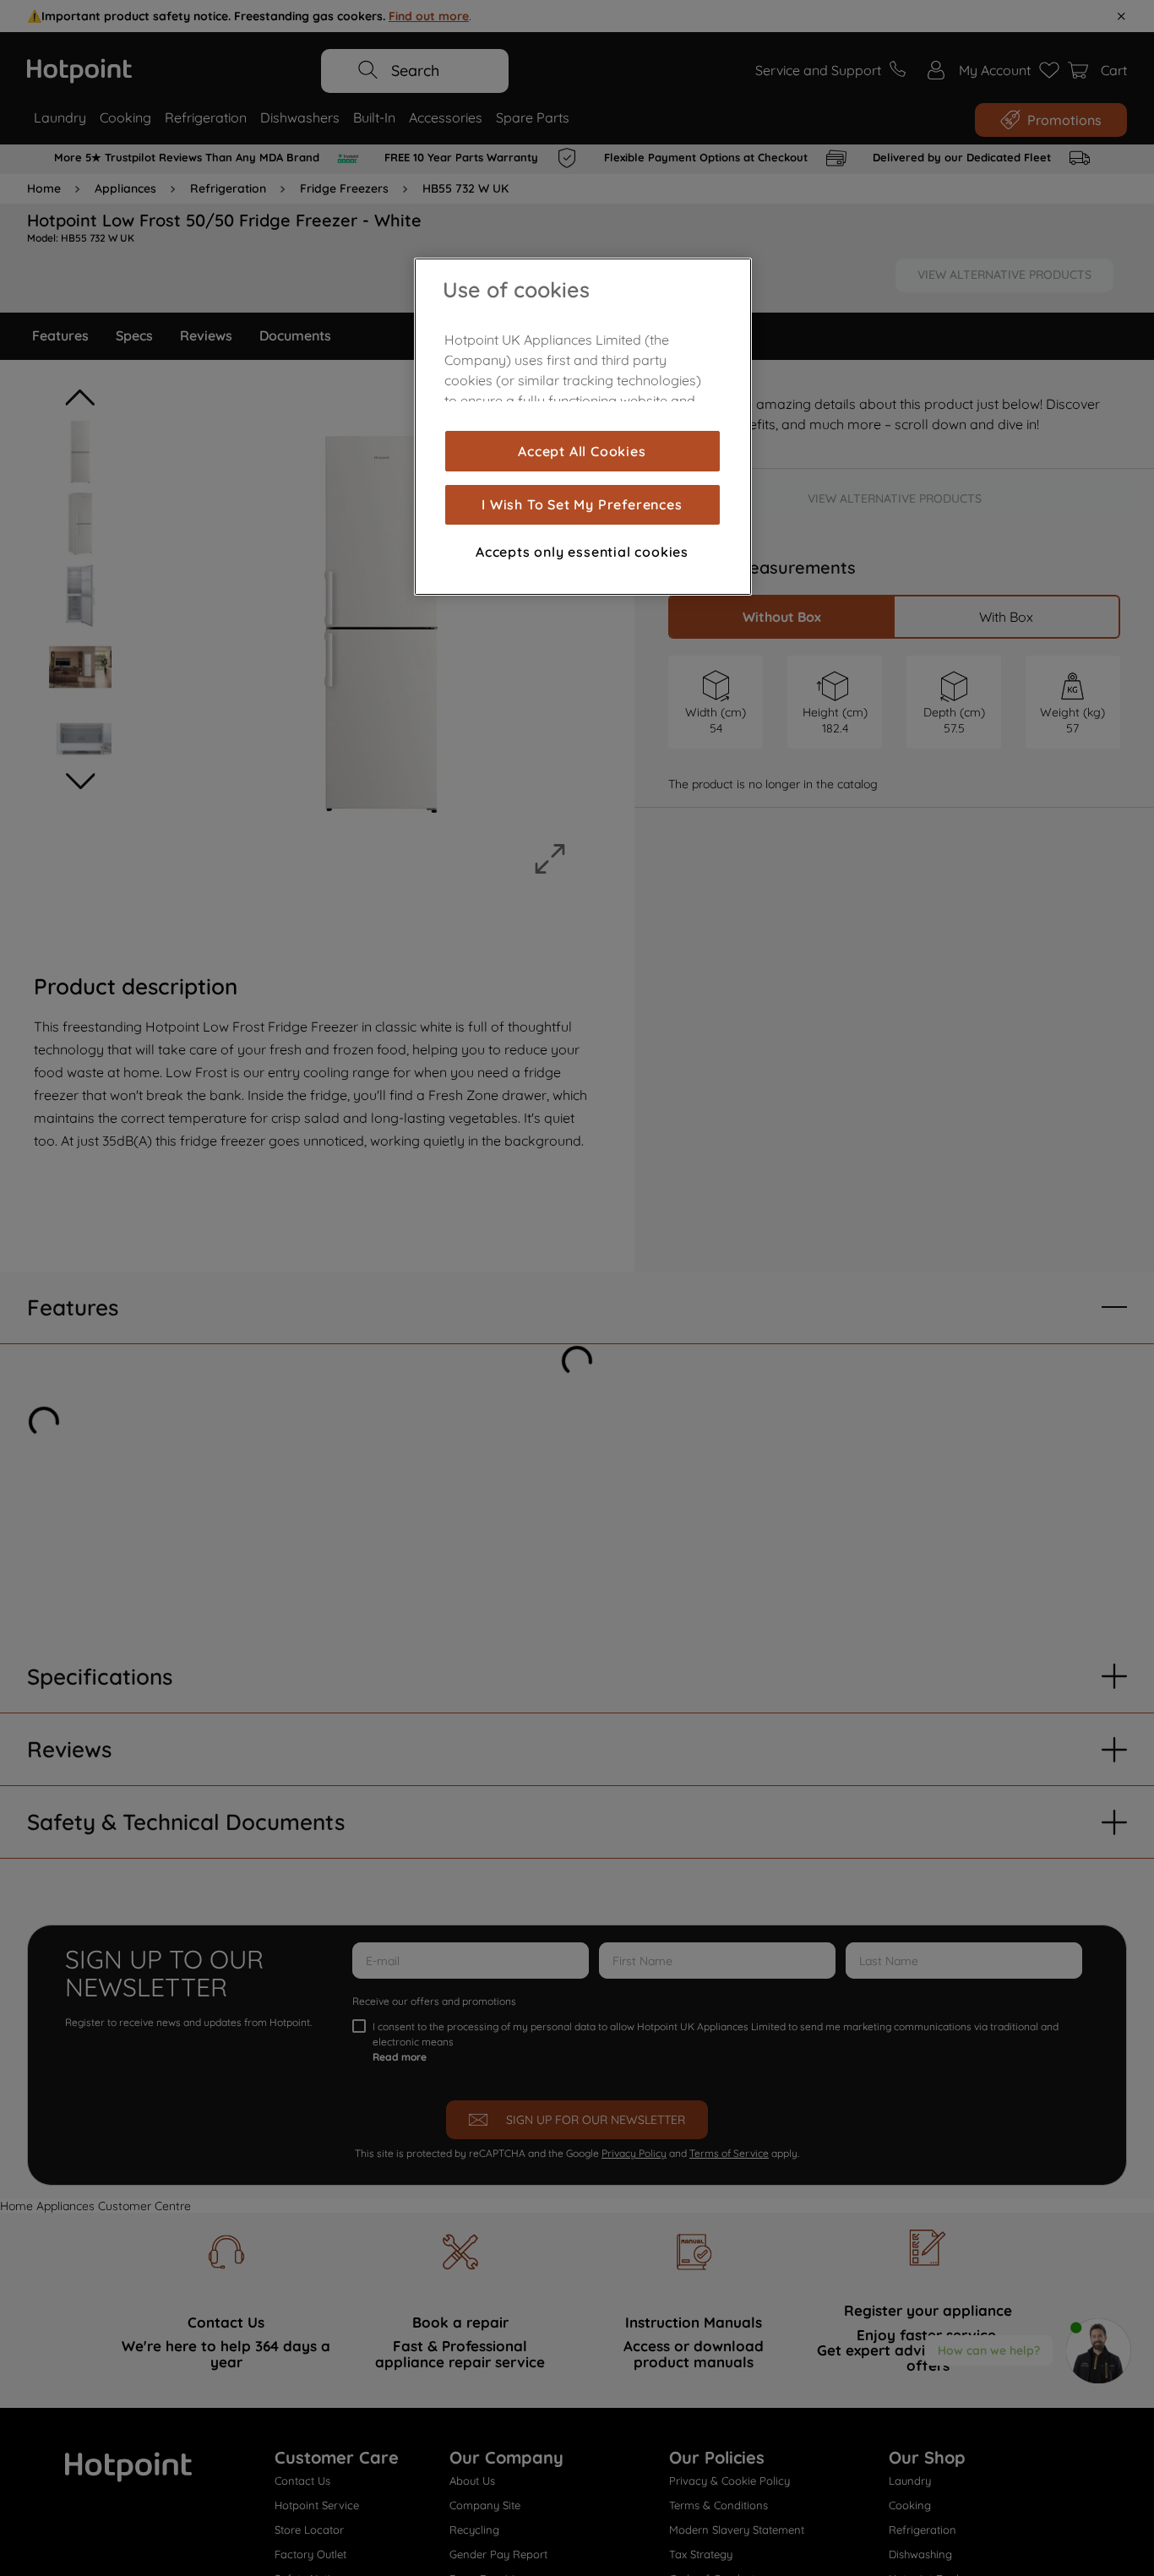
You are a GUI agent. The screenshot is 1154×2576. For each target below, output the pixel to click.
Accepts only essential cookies (582, 552)
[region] (583, 427)
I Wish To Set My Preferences (582, 504)
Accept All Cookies (582, 451)
